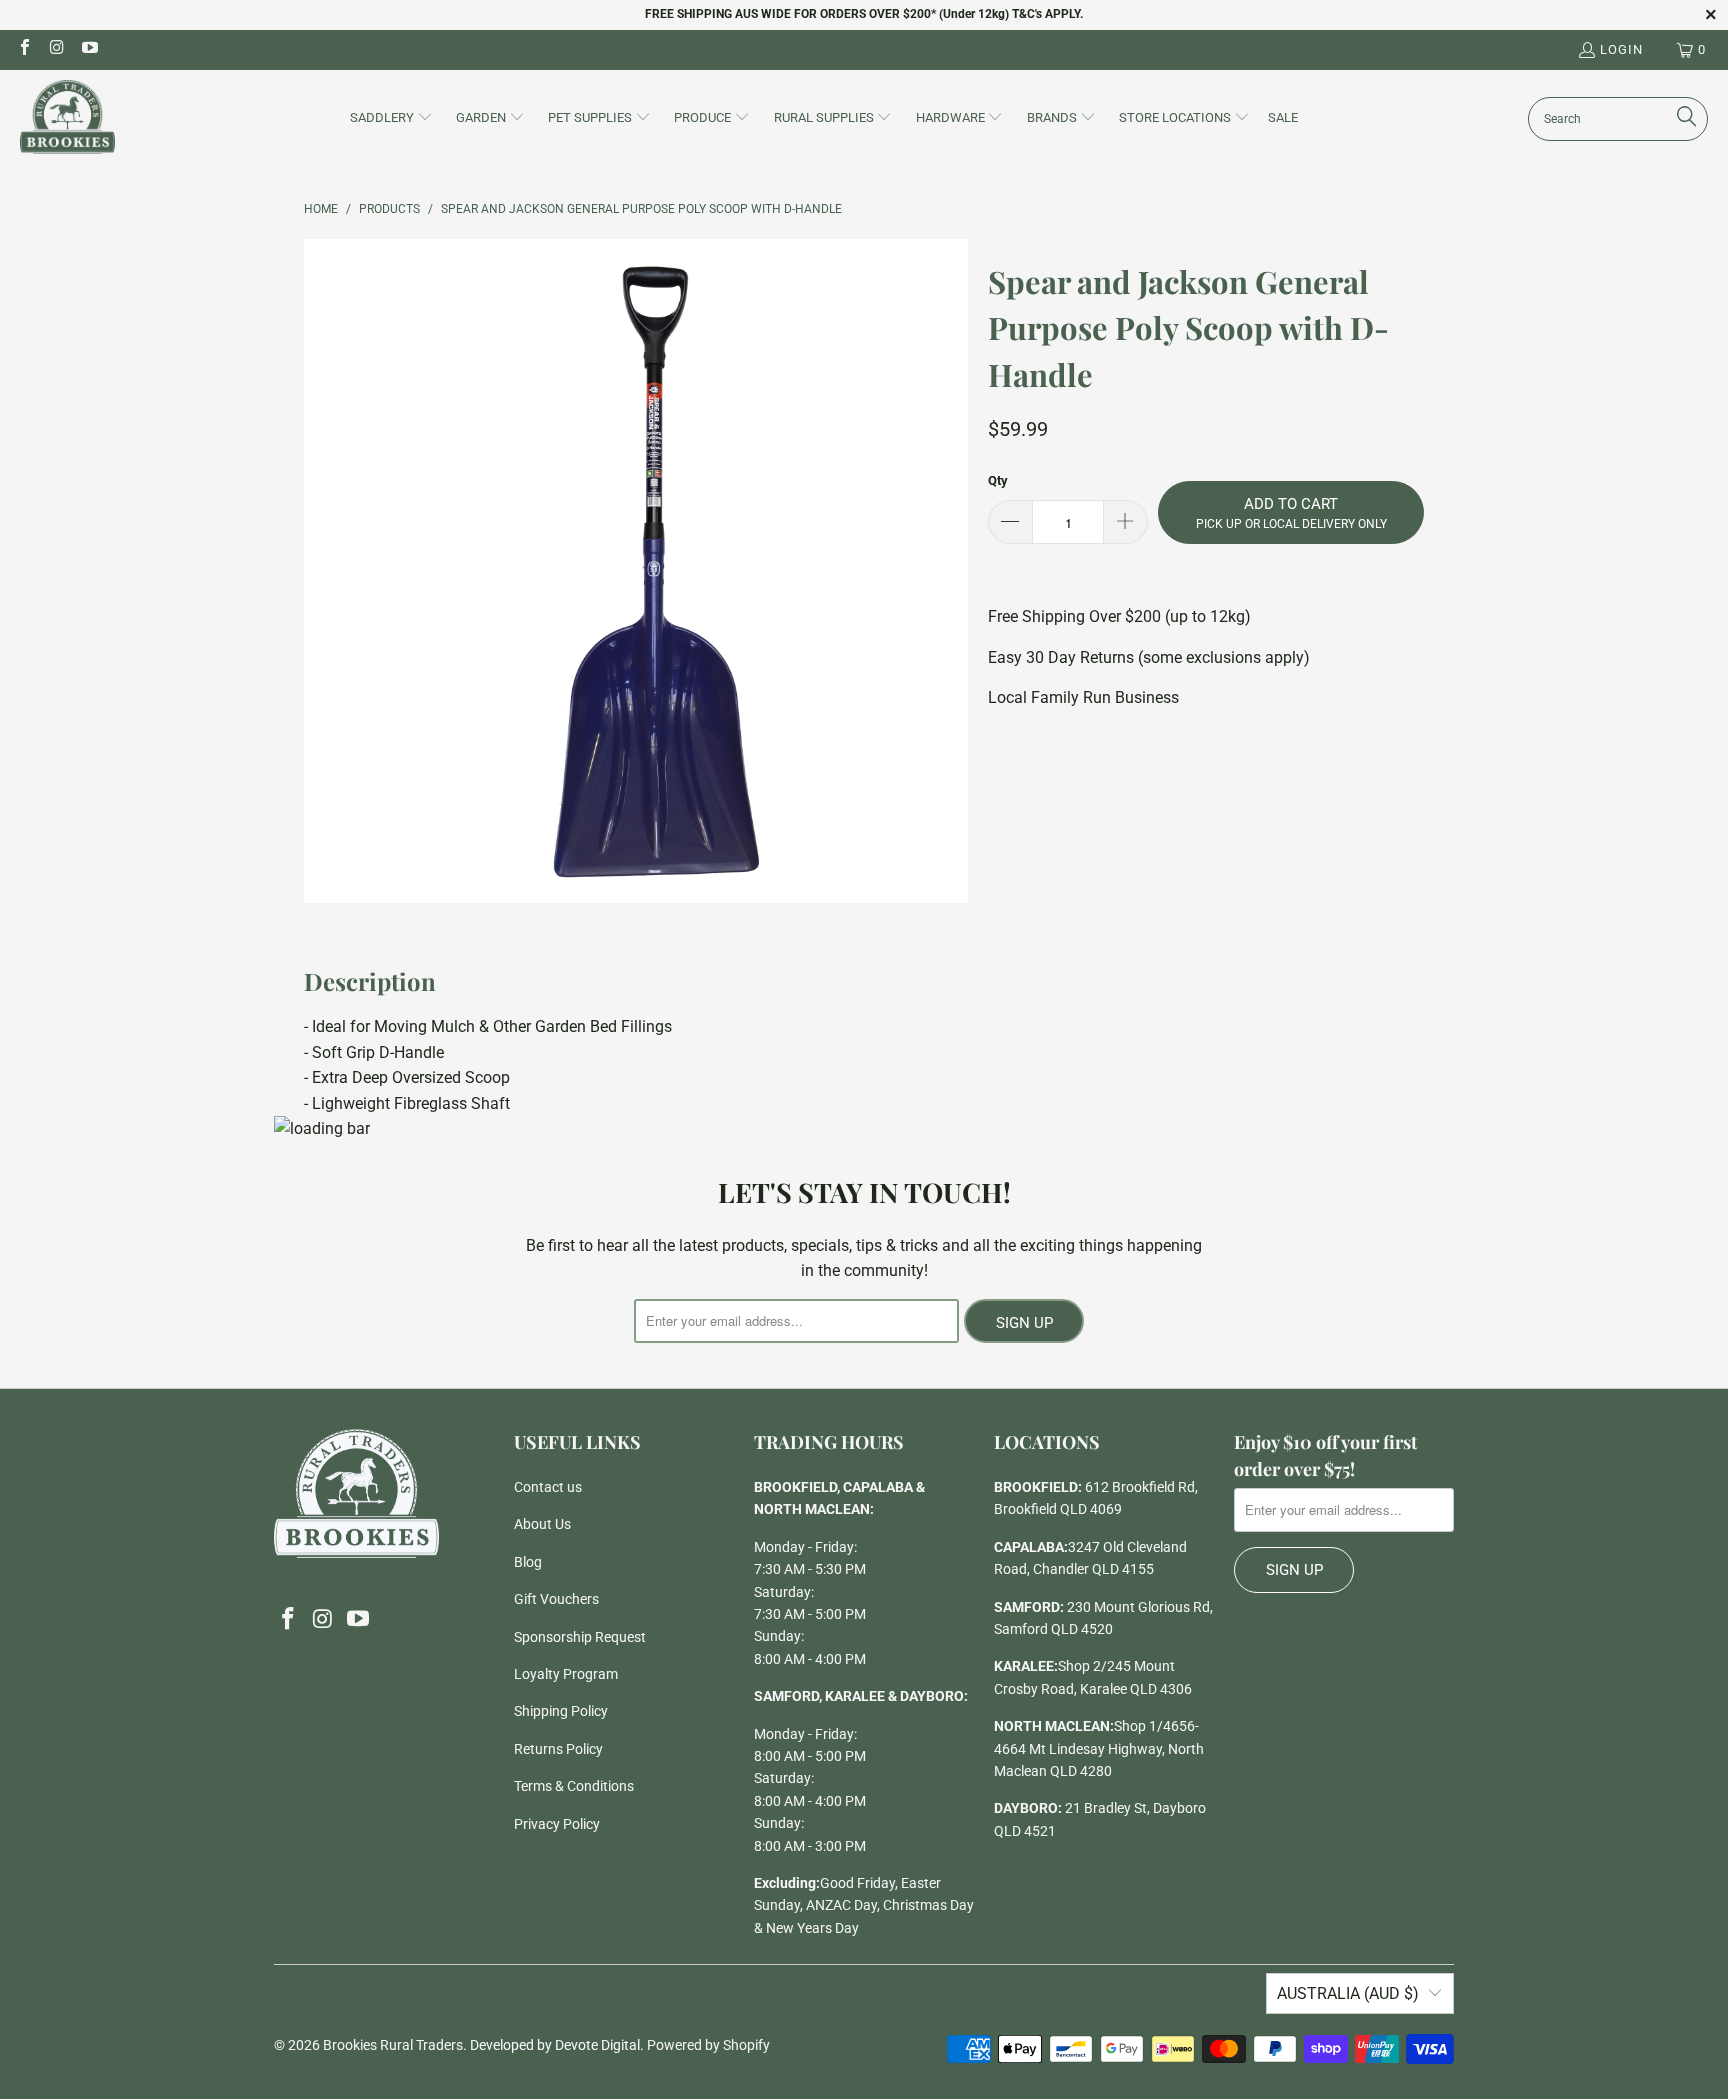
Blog (528, 1562)
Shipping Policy (561, 1711)
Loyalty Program (566, 1674)
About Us (542, 1524)
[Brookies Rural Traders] (67, 118)
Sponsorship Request (580, 1637)
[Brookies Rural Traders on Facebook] (24, 49)
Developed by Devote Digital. (557, 2045)
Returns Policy (558, 1749)
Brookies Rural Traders (393, 2045)
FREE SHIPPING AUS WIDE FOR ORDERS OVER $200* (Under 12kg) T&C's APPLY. (864, 14)
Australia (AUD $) (1348, 1993)
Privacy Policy (557, 1824)
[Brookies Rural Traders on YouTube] (89, 49)
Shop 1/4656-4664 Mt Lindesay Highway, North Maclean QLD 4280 (1099, 1748)
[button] (391, 119)
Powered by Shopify (708, 2045)
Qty (998, 480)
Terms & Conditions (574, 1786)
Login (1621, 49)
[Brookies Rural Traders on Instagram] (56, 49)
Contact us (548, 1487)
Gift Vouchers (556, 1599)
